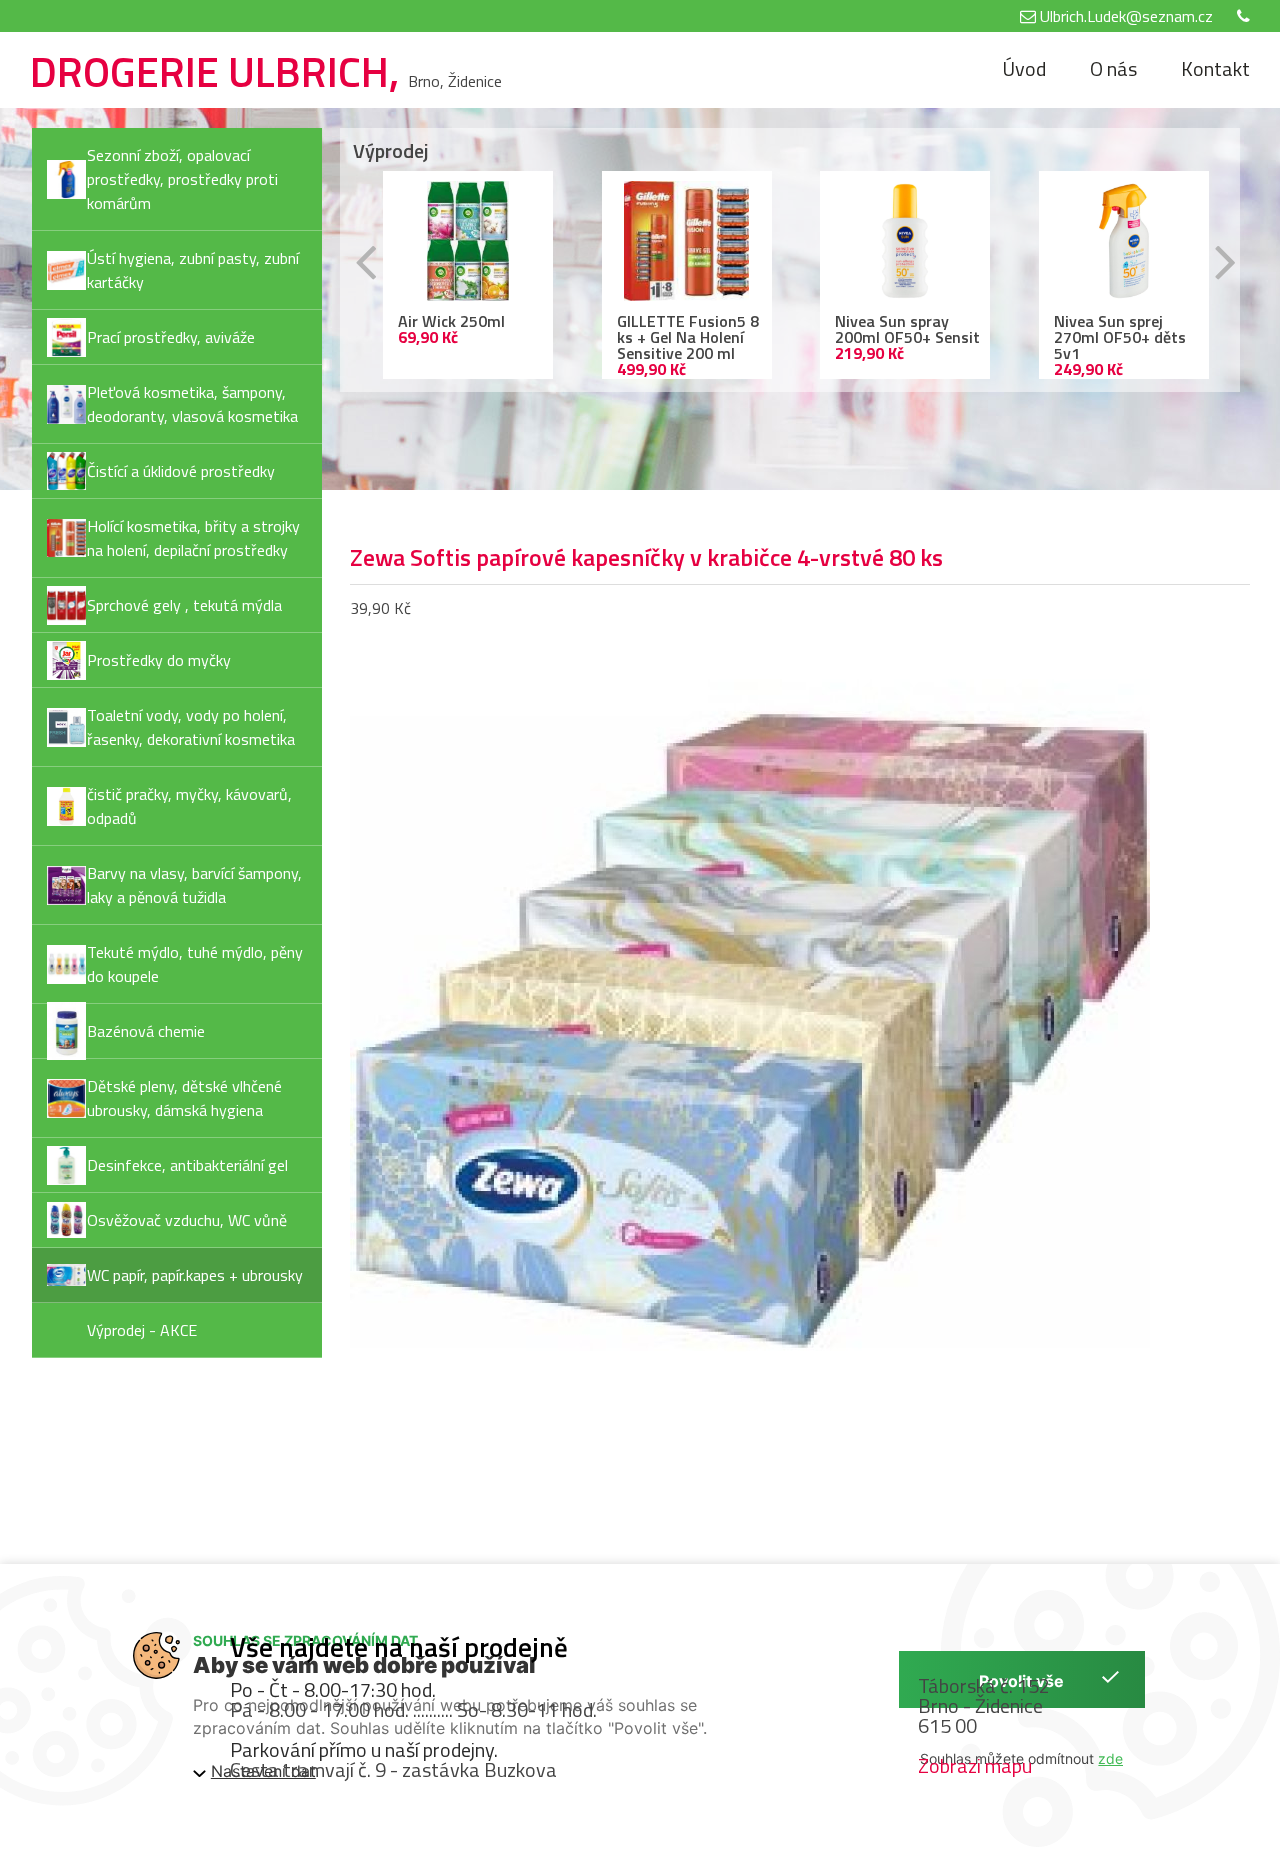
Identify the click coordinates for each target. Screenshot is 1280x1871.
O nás (1113, 68)
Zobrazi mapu (975, 1765)
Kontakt (1215, 68)
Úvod (1024, 68)
